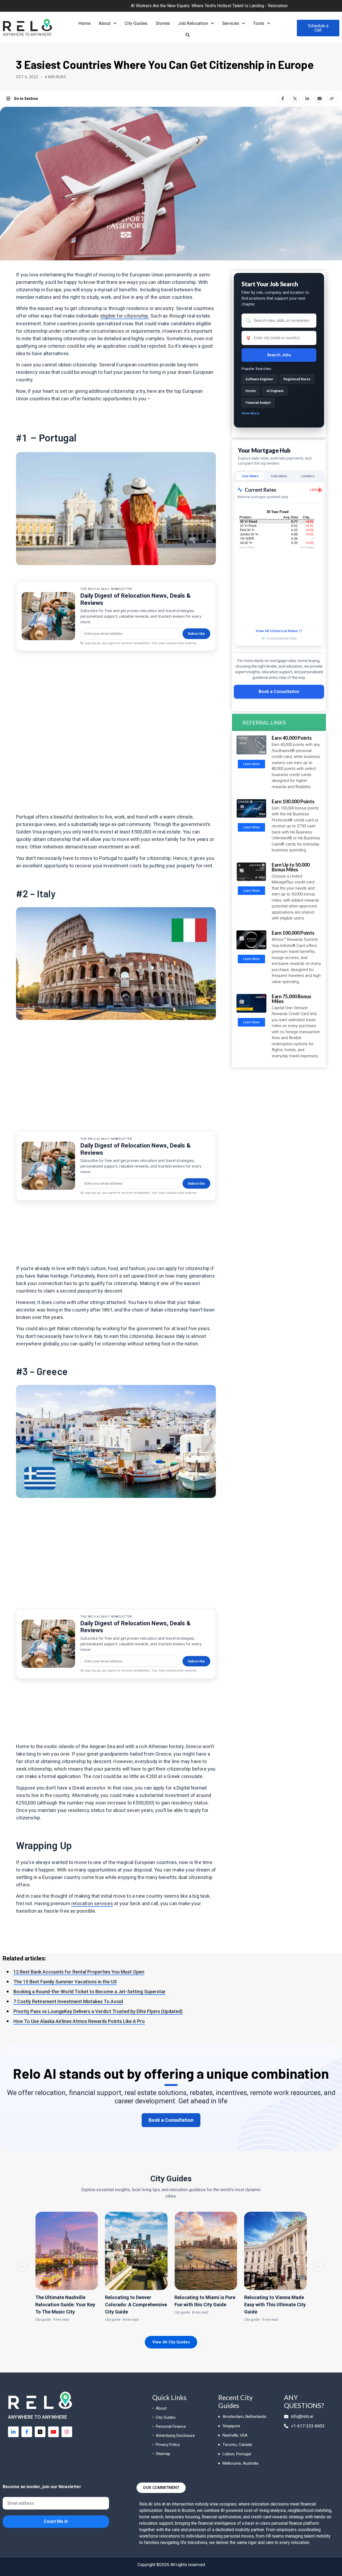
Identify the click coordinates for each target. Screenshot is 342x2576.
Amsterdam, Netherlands (244, 2417)
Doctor (251, 391)
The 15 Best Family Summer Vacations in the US (65, 1982)
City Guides (136, 23)
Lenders (308, 476)
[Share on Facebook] (283, 99)
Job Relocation (193, 23)
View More (250, 413)
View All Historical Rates (277, 631)
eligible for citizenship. (125, 316)
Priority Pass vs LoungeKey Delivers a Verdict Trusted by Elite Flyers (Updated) (98, 2011)
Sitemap (163, 2454)
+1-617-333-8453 (308, 2426)
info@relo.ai (302, 2416)
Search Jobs (279, 355)
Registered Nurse (297, 379)
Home (85, 23)
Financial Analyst (258, 403)
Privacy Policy (168, 2445)
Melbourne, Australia (240, 2463)
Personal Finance (171, 2426)
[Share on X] (295, 99)
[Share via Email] (320, 99)
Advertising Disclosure (175, 2436)
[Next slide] (319, 2266)
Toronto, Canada (237, 2445)
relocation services (92, 1903)
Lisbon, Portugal (237, 2454)
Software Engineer (259, 379)
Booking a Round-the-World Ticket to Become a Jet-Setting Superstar (90, 1992)
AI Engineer (275, 391)
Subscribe (196, 634)
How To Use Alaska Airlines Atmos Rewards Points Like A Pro (79, 2021)
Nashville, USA (235, 2435)
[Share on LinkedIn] (307, 99)
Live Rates (250, 476)
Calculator (279, 476)
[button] (108, 23)
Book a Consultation (279, 692)
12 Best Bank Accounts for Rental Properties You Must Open (79, 1972)
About (105, 23)
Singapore (231, 2426)
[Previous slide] (23, 2266)
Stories (163, 23)
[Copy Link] (332, 99)
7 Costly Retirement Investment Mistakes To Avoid (68, 2001)
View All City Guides (171, 2342)
